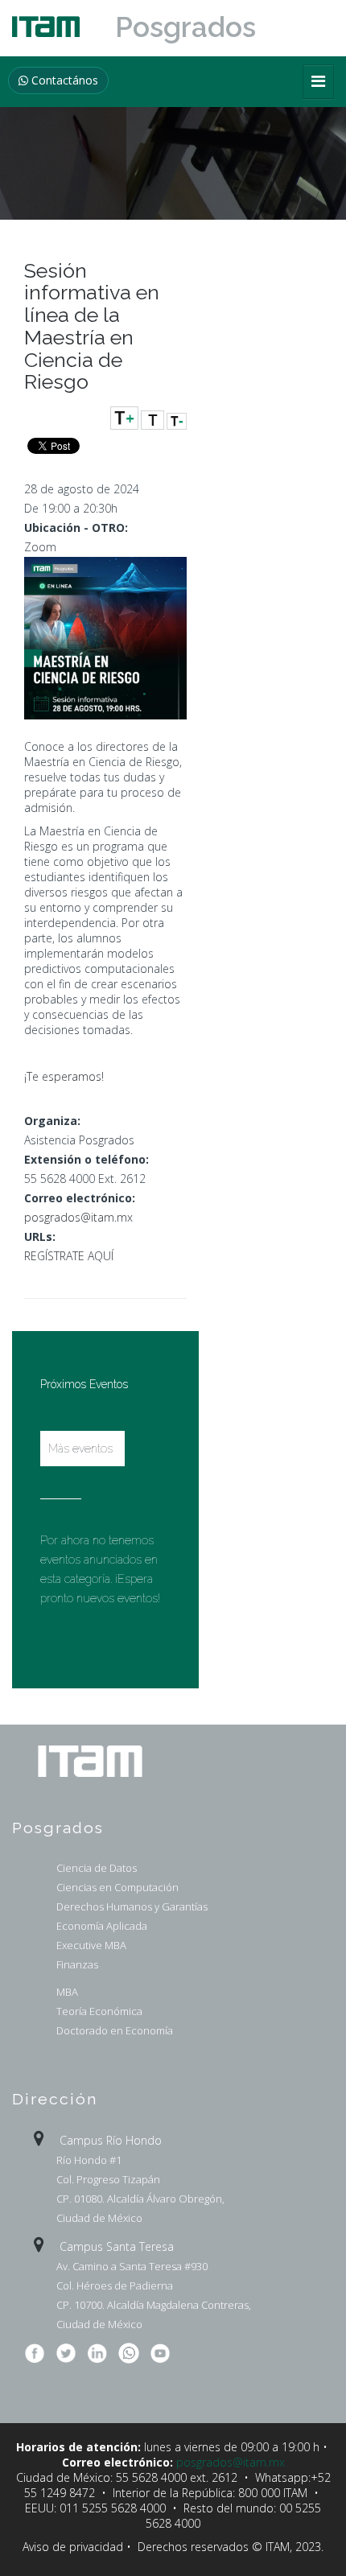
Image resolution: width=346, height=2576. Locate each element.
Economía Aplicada (102, 1926)
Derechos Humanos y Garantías (132, 1906)
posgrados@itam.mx (78, 1217)
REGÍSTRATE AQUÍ (69, 1256)
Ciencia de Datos (97, 1868)
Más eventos (80, 1449)
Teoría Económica (99, 2011)
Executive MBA (91, 1945)
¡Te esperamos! (64, 1076)
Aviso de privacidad (73, 2547)
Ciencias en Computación (117, 1887)
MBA (67, 1992)
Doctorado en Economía (115, 2030)
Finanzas (77, 1964)
